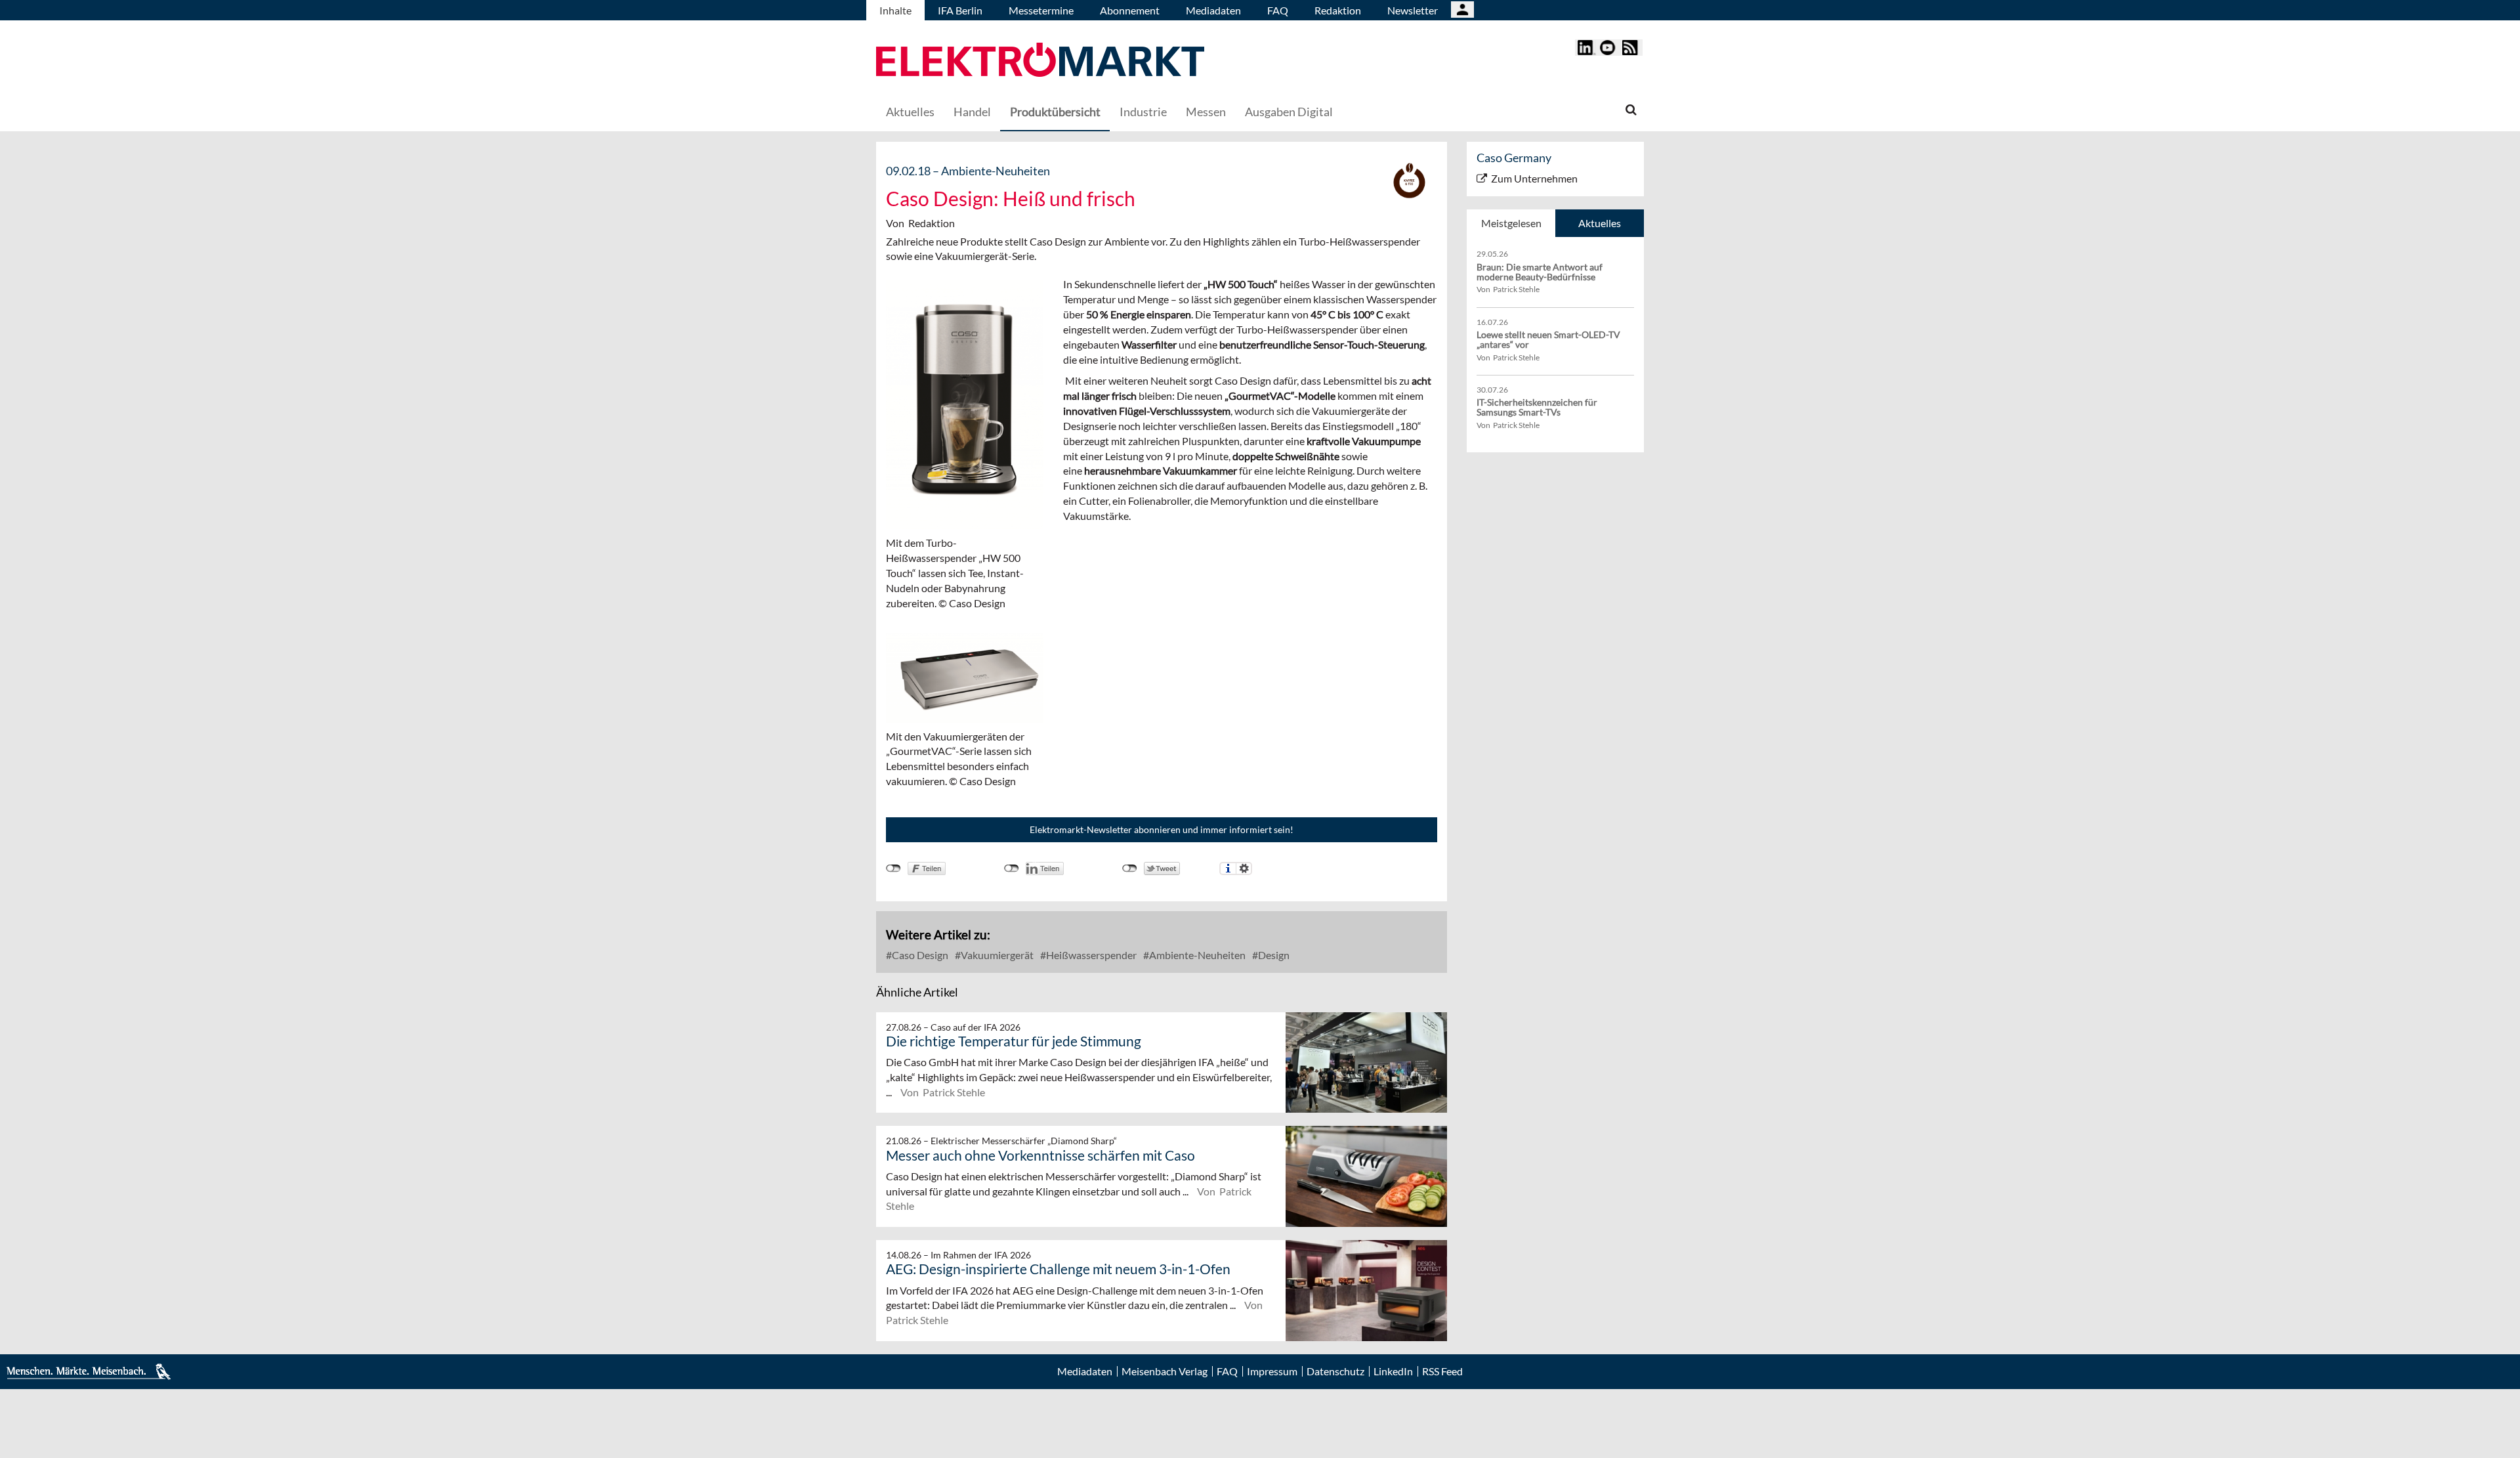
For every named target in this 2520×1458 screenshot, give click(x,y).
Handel (972, 112)
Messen (1206, 112)
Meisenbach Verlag (1165, 1371)
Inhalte (895, 10)
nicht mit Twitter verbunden (1130, 868)
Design (1273, 955)
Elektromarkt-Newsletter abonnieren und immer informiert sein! (1162, 829)
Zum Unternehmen (1534, 178)
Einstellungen (1244, 868)
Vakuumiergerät (996, 955)
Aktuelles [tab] (1600, 223)
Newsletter (1413, 10)
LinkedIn (1393, 1371)
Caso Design (919, 955)
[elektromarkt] (1040, 61)
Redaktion (1338, 10)
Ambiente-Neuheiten (1196, 955)
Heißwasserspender (1090, 955)
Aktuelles (910, 112)
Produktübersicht (1055, 112)
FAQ (1278, 10)
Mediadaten (1213, 10)
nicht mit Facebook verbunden (893, 868)
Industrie (1143, 112)
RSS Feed (1442, 1371)
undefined (1012, 868)
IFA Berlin (960, 10)
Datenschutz (1335, 1371)
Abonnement (1130, 10)
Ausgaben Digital (1289, 112)
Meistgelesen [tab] (1511, 223)
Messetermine (1041, 10)
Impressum (1272, 1371)
